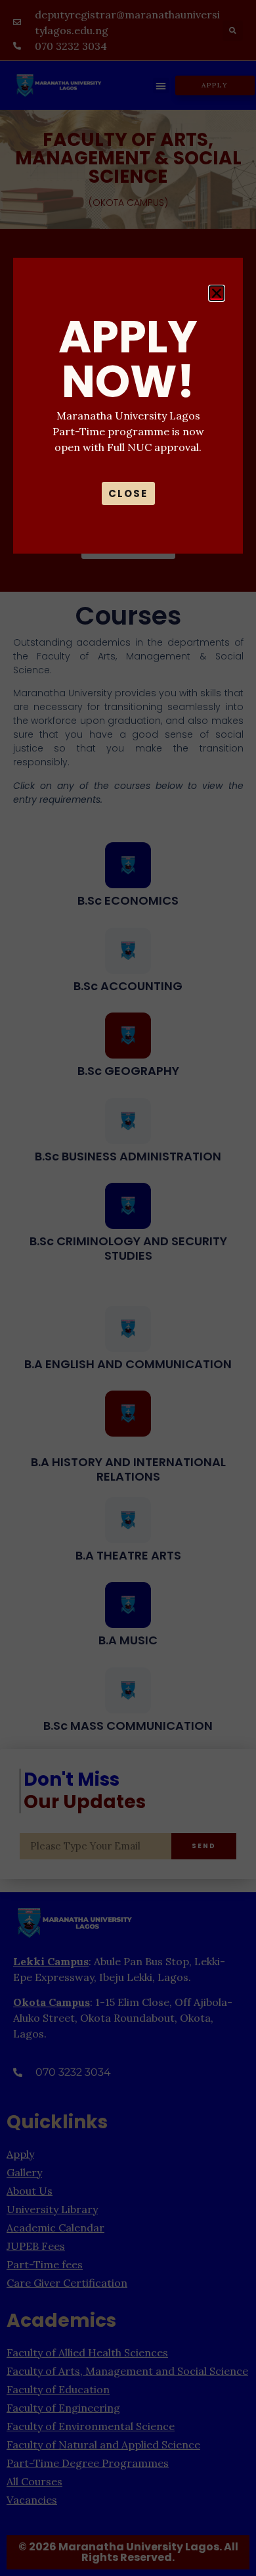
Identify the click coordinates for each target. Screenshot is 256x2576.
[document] (128, 1288)
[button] (217, 293)
